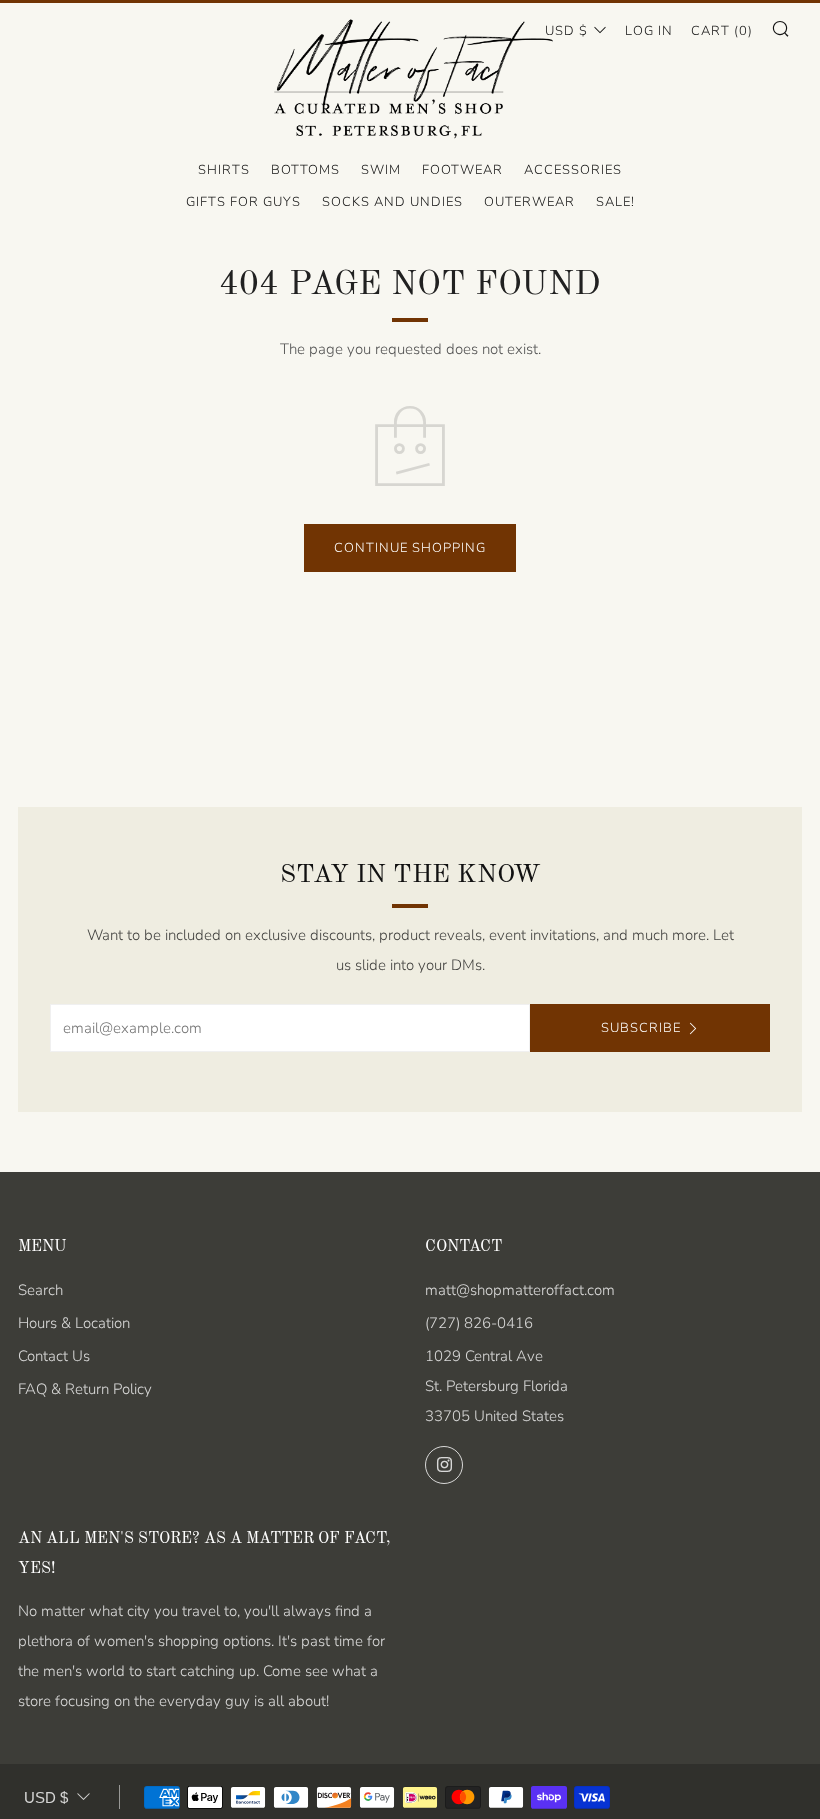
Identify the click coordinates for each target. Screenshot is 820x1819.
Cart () (722, 31)
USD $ (566, 31)
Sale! (615, 202)
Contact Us (54, 1356)
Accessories (573, 170)
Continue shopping (410, 548)
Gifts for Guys (243, 202)
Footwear (462, 170)
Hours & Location (74, 1323)
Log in (649, 31)
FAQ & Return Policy (85, 1389)
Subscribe (641, 1028)
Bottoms (305, 170)
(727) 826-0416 (479, 1323)
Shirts (224, 170)
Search (40, 1290)
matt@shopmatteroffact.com (520, 1290)
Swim (381, 170)
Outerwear (529, 202)
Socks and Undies (392, 202)
